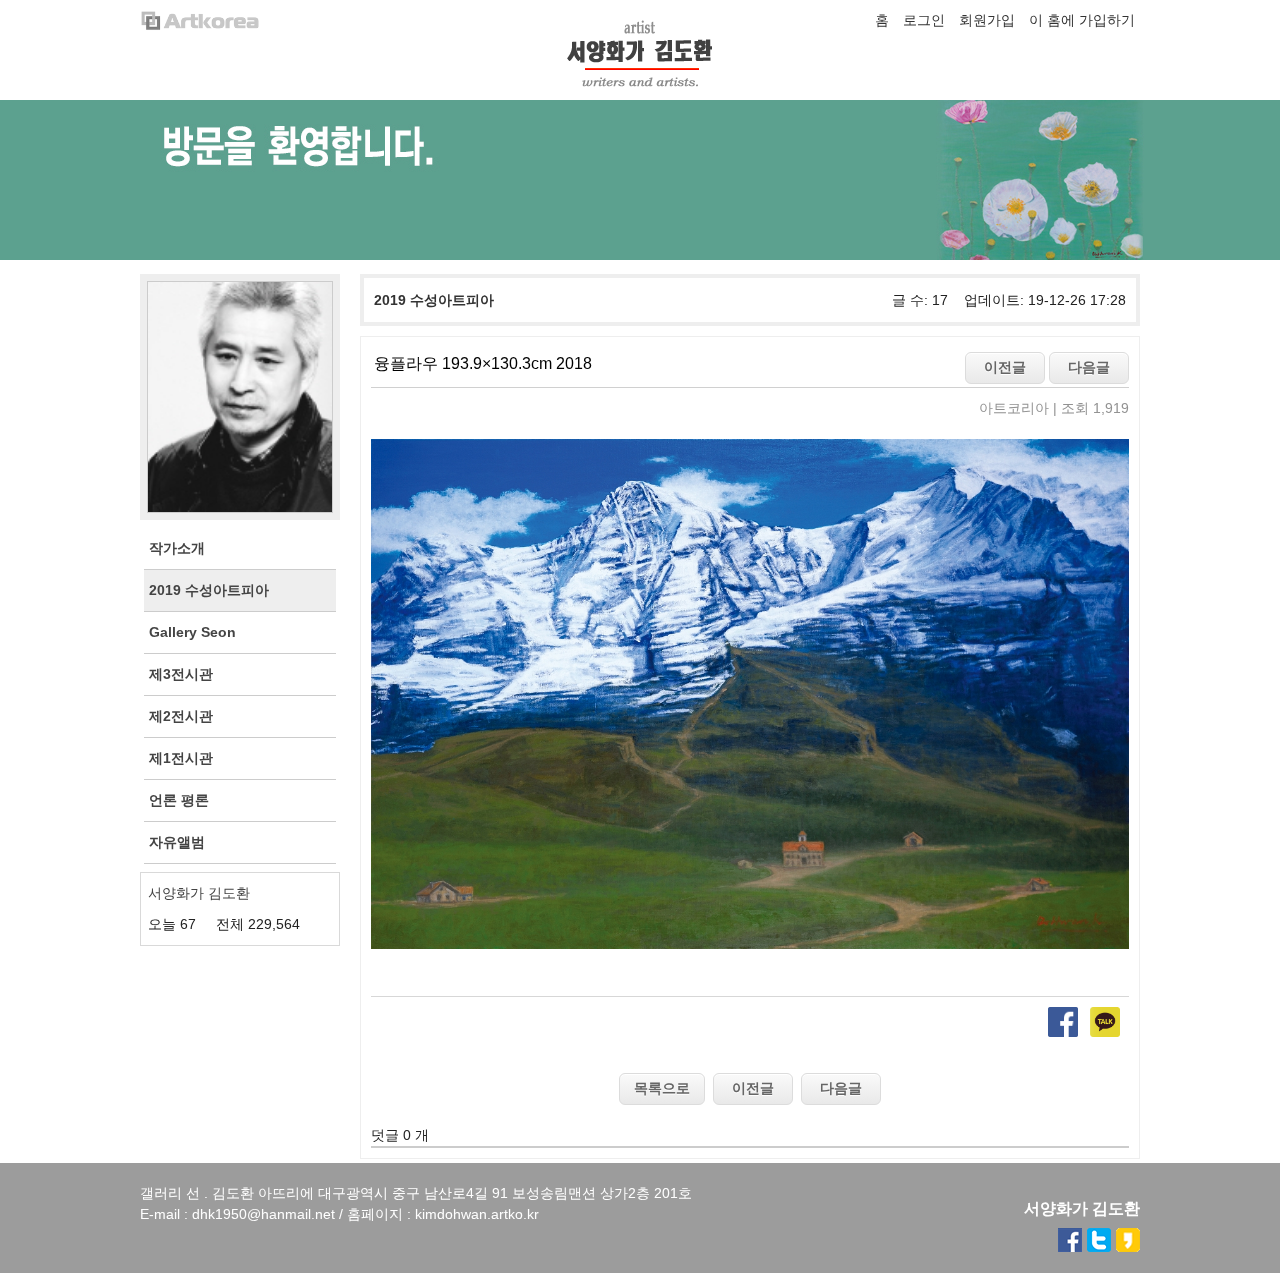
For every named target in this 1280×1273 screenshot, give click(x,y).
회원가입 (987, 20)
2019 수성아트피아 (434, 300)
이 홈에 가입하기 (1082, 20)
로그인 (924, 20)
